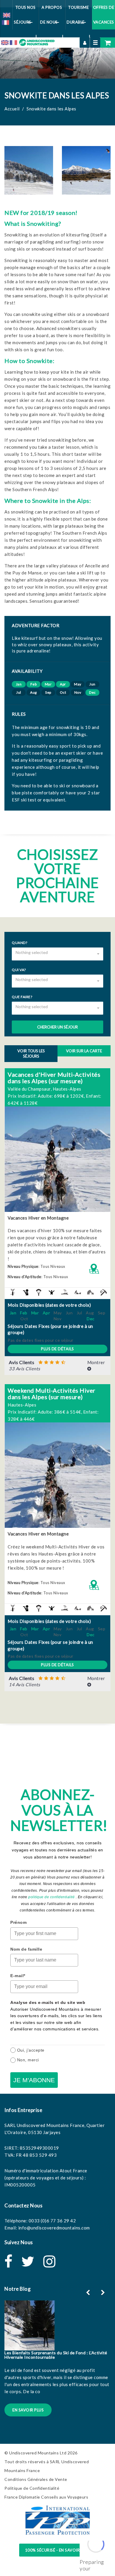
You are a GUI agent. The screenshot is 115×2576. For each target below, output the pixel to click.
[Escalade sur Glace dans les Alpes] (102, 1292)
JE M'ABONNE (34, 2080)
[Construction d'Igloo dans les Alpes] (89, 1292)
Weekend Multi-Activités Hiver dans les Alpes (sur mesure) (52, 1394)
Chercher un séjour (57, 1027)
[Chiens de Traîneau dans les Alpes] (76, 1292)
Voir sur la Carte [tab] (84, 1051)
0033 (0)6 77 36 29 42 (52, 2221)
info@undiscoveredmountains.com (54, 2228)
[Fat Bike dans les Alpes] (11, 1292)
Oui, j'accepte (31, 2050)
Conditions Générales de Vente (36, 2479)
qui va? (19, 970)
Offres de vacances (104, 15)
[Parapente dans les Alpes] (37, 1292)
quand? (19, 943)
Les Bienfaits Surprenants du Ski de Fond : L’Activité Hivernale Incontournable (56, 2355)
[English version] (6, 14)
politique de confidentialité (51, 1897)
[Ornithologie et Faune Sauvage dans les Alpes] (24, 1292)
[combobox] (57, 954)
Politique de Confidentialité (32, 2488)
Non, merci (28, 2060)
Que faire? (22, 997)
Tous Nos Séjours (25, 15)
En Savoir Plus (28, 2410)
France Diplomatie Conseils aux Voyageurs (46, 2497)
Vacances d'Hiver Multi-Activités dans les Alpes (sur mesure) (54, 1078)
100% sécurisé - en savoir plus (58, 2550)
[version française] (5, 22)
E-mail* (18, 1976)
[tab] (57, 1366)
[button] (57, 1366)
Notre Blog (18, 2289)
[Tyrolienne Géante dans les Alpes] (63, 1292)
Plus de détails (57, 1349)
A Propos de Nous (51, 15)
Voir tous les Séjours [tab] (31, 1054)
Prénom (18, 1922)
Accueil (12, 109)
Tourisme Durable (78, 15)
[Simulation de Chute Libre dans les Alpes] (50, 1292)
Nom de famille (26, 1949)
